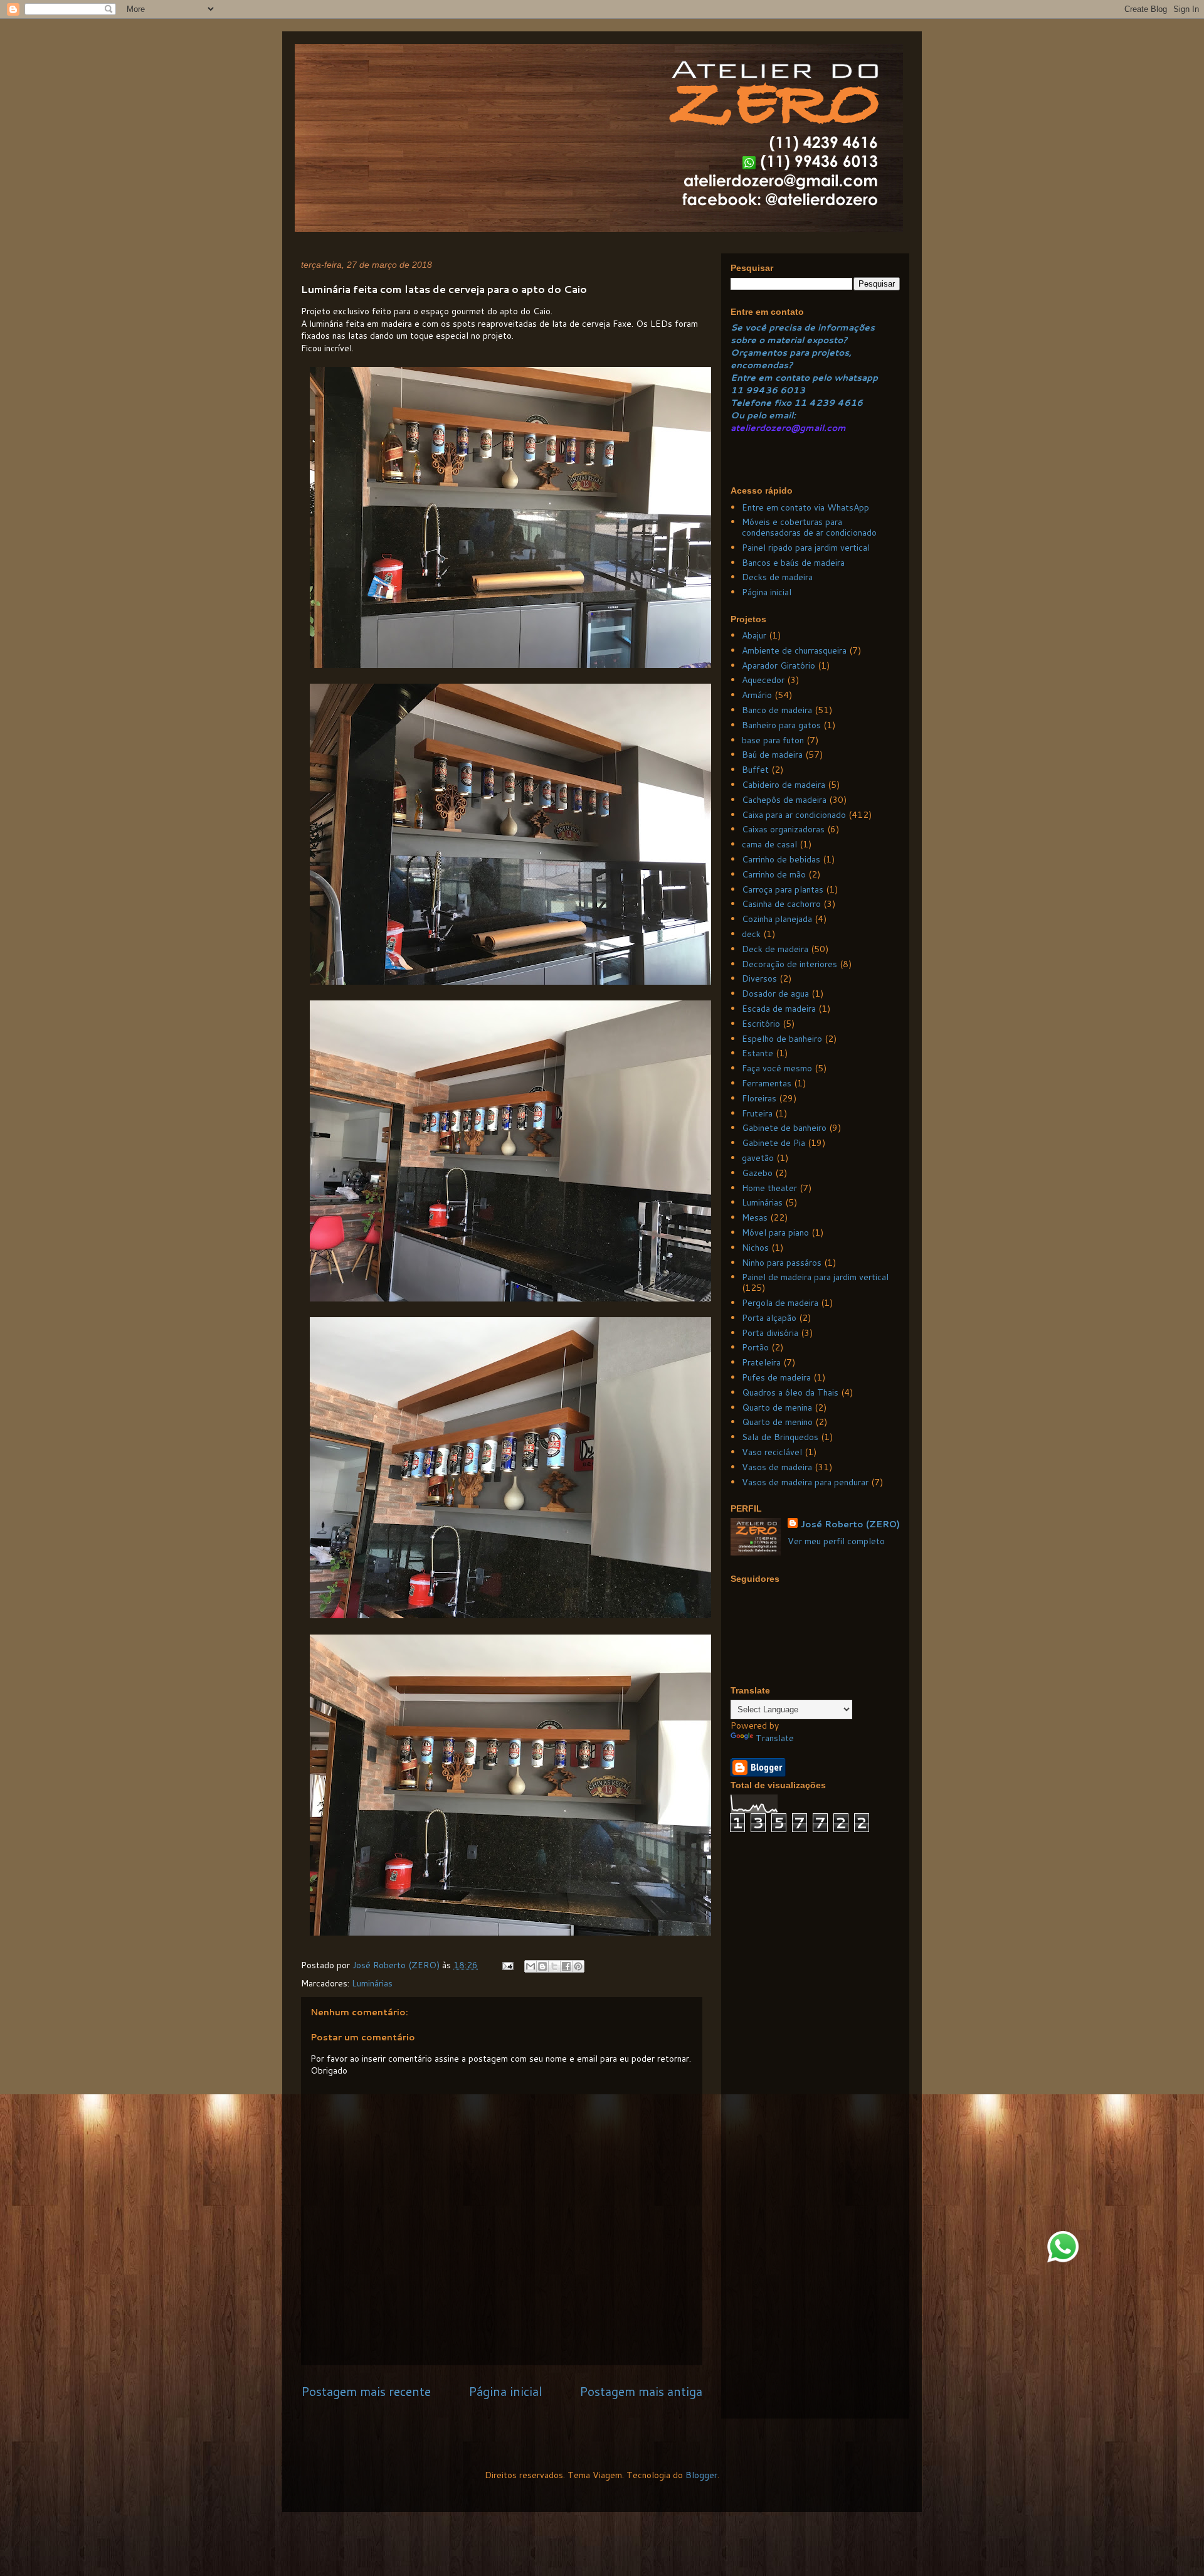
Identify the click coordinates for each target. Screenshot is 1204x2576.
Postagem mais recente (366, 2391)
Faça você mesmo (777, 1068)
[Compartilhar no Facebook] (566, 1966)
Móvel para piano (775, 1232)
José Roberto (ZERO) (850, 1524)
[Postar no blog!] (542, 1966)
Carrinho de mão (774, 874)
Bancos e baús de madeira (793, 563)
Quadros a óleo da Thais (790, 1392)
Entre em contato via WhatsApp (805, 507)
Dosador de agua (775, 994)
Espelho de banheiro (782, 1039)
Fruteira (757, 1113)
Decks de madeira (777, 577)
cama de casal (769, 844)
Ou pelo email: (763, 415)
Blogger (701, 2475)
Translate (775, 1738)
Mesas (755, 1217)
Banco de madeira (777, 710)
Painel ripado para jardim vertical (806, 548)
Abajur (754, 635)
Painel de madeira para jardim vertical (815, 1277)
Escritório (761, 1024)
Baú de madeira (772, 755)
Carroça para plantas (783, 889)
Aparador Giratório (779, 665)
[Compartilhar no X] (554, 1966)
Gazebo (757, 1173)
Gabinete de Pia (774, 1143)
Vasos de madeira (777, 1467)
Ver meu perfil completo (836, 1541)
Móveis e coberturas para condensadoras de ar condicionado (809, 527)
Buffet (755, 770)
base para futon (773, 740)
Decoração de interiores (789, 964)
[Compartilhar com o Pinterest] (578, 1966)
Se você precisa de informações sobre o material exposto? (803, 334)
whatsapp (855, 378)
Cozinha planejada (777, 919)
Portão (755, 1347)
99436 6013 (775, 390)
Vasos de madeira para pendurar (805, 1482)
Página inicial (505, 2391)
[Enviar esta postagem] (507, 1965)
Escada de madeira (779, 1009)
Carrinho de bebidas (781, 859)
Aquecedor (763, 680)
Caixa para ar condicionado (794, 815)
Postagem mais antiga (641, 2391)
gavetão (758, 1158)
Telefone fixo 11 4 (773, 403)
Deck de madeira (775, 949)
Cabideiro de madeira (784, 785)
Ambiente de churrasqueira (794, 650)
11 (738, 390)
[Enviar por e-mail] (531, 1966)
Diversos (759, 978)
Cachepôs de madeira (784, 800)
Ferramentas (767, 1083)
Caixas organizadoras (783, 829)
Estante (758, 1053)
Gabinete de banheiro (784, 1128)
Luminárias (372, 1983)
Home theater (769, 1188)
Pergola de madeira (780, 1303)
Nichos (755, 1248)
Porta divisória (770, 1333)
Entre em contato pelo (781, 378)
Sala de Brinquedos (780, 1437)
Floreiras (759, 1098)
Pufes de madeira (776, 1377)
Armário (757, 695)
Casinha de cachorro (781, 904)
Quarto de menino (777, 1422)
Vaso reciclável (772, 1452)
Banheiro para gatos (781, 725)
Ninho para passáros (782, 1263)
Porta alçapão (769, 1318)
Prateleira (761, 1362)
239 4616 (839, 403)
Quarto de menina (777, 1407)
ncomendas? (764, 365)
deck (751, 934)
